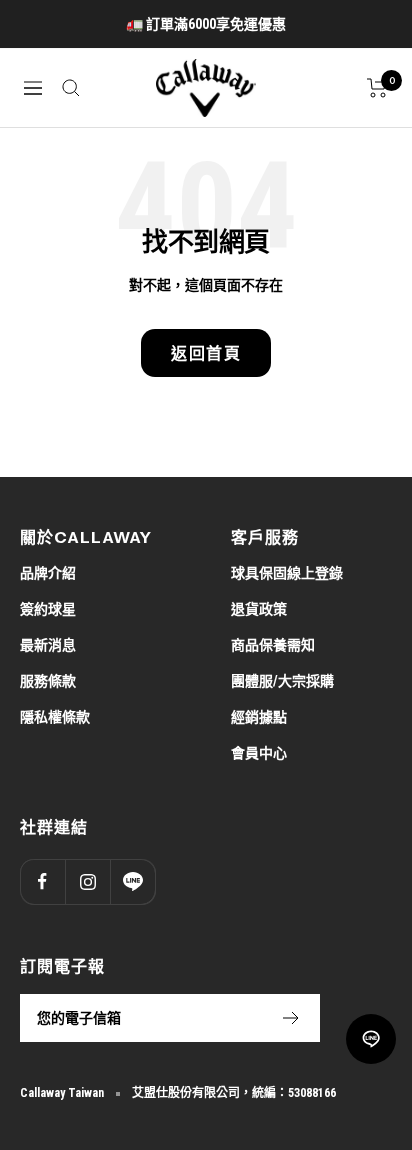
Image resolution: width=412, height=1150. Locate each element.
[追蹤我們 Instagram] (87, 881)
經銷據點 (259, 717)
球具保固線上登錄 (287, 573)
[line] (371, 1039)
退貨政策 (259, 609)
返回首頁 (206, 353)
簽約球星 (48, 609)
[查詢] (71, 88)
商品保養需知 (273, 645)
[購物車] (377, 88)
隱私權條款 (55, 717)
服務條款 (48, 681)
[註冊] (291, 1018)
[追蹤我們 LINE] (132, 881)
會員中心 (259, 753)
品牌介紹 (48, 573)
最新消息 (48, 645)
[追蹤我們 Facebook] (42, 881)
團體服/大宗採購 (282, 681)
